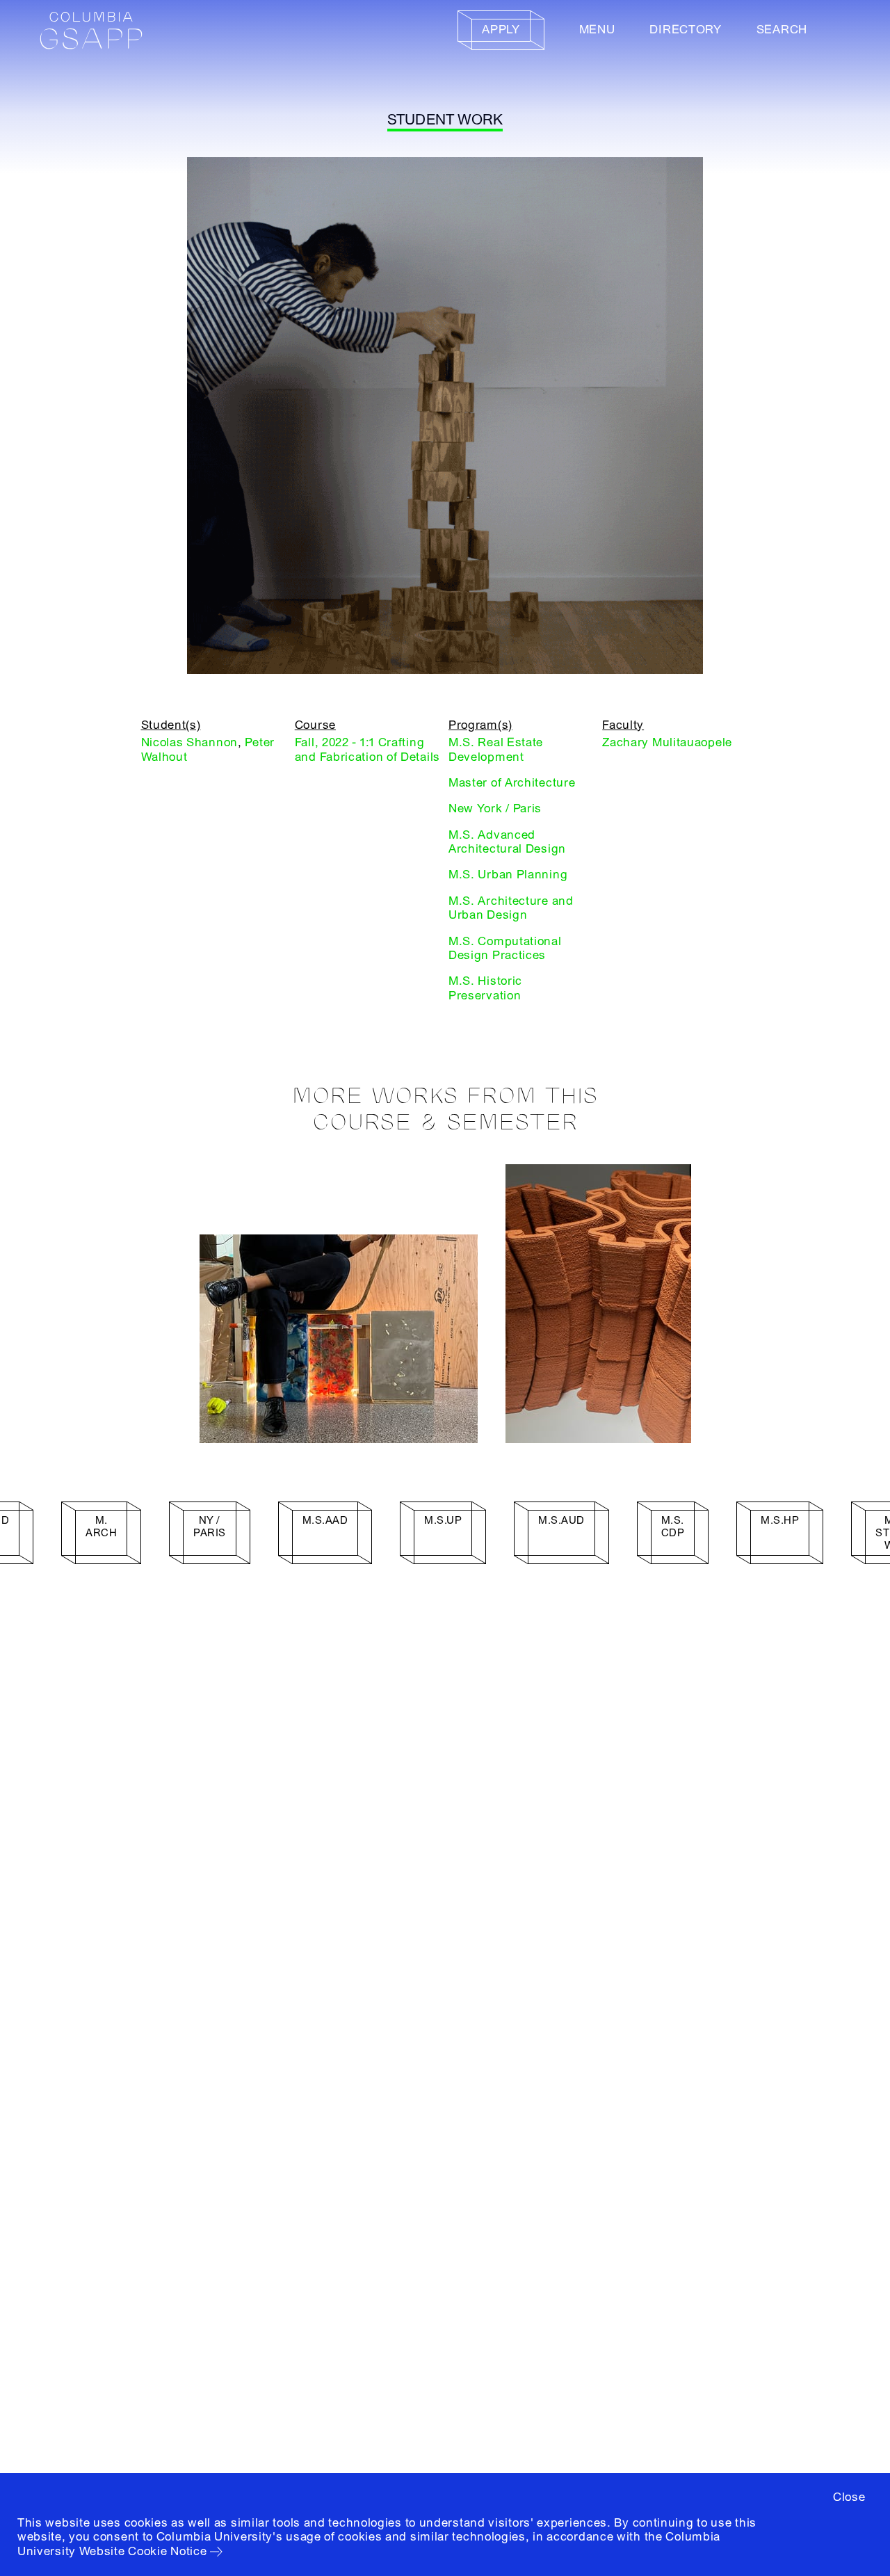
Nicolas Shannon (190, 742)
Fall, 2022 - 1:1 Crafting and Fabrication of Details (367, 749)
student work (445, 120)
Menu (597, 30)
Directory (685, 30)
